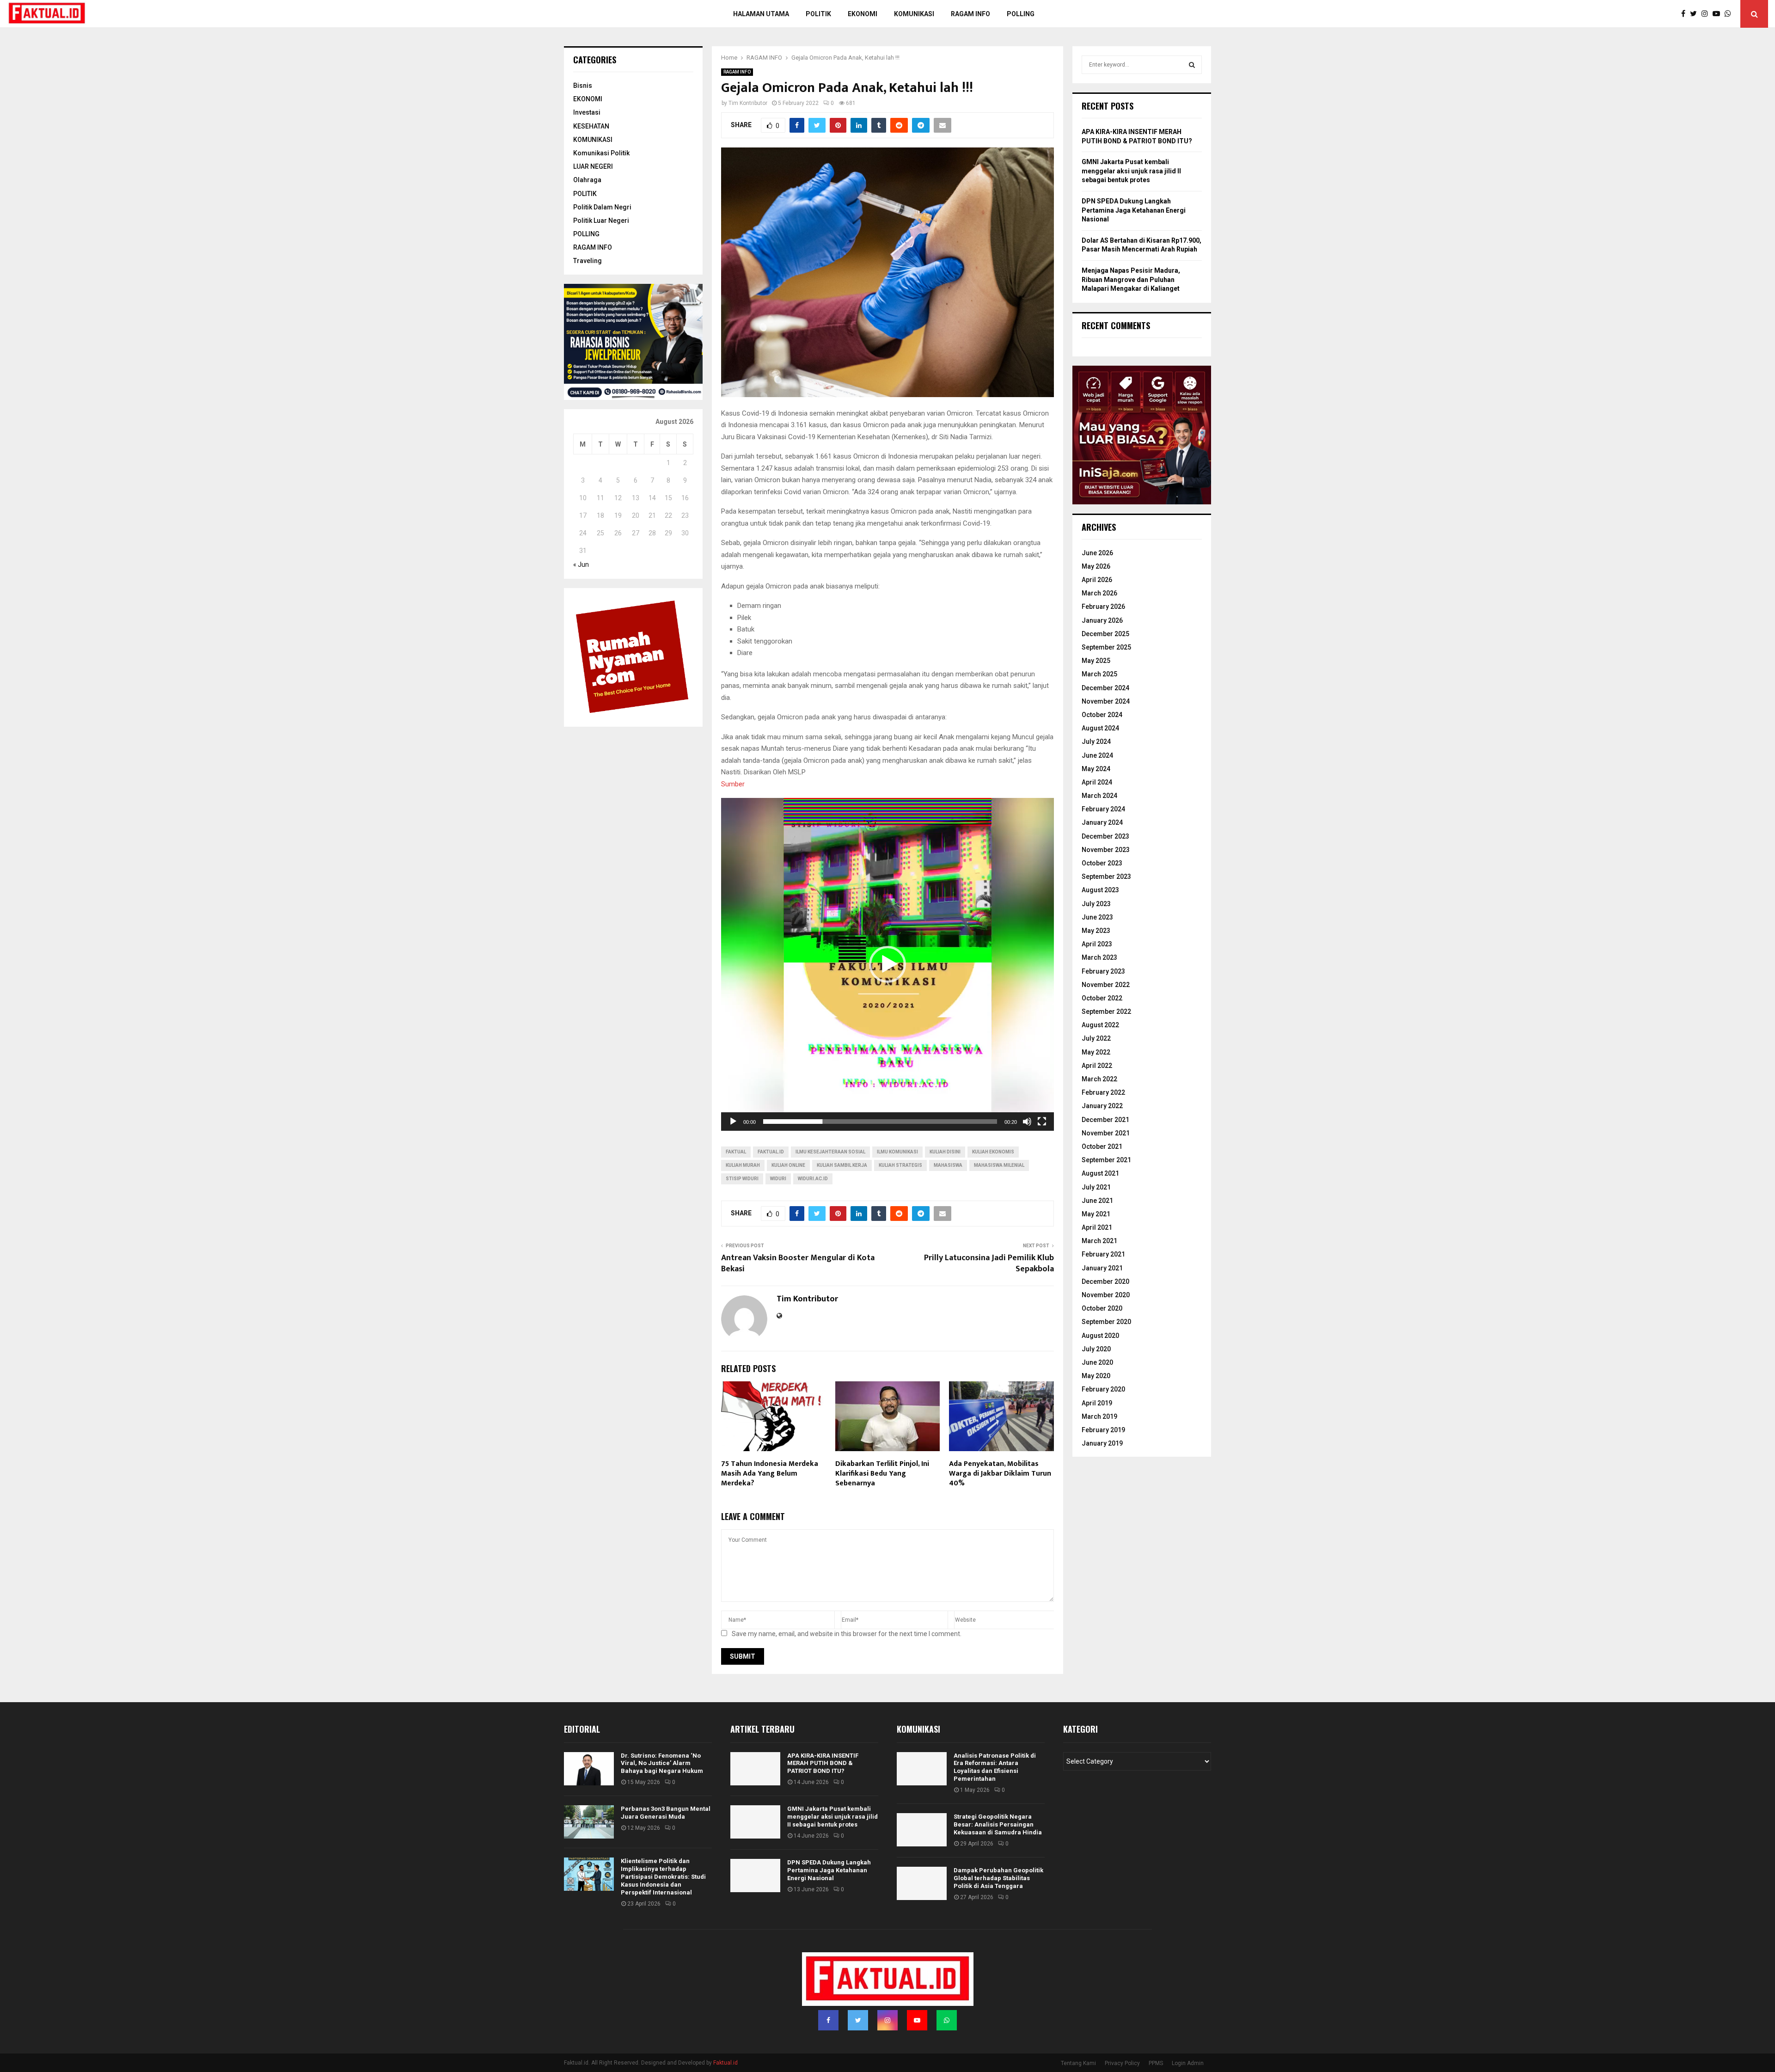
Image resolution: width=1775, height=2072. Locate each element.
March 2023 (1099, 957)
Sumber (733, 784)
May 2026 (1096, 566)
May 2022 (1096, 1052)
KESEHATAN (591, 126)
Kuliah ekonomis (993, 1152)
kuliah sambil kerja (842, 1165)
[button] (887, 964)
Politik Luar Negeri (601, 221)
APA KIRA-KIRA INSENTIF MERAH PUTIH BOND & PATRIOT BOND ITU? (823, 1763)
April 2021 (1097, 1227)
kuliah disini (945, 1152)
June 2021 (1097, 1201)
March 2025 (1099, 674)
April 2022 (1097, 1066)
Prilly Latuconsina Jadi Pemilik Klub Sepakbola (989, 1263)
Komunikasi (914, 14)
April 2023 (1097, 944)
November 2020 (1106, 1295)
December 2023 (1105, 836)
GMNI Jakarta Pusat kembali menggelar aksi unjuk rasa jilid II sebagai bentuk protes (1131, 171)
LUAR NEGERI (593, 166)
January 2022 (1102, 1106)
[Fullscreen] (1042, 1122)
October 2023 (1102, 863)
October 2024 (1102, 715)
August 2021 (1100, 1173)
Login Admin (1188, 2063)
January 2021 (1102, 1268)
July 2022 (1096, 1038)
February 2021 (1103, 1254)
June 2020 (1097, 1362)
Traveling (588, 261)
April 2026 (1097, 580)
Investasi (587, 112)
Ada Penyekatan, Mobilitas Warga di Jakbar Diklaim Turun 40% (1000, 1474)
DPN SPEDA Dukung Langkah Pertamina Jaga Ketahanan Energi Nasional (1134, 210)
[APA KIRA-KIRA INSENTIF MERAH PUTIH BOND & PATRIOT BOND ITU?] (755, 1769)
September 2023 (1106, 877)
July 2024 (1096, 742)
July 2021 (1096, 1187)
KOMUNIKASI (593, 140)
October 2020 (1102, 1308)
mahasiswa (948, 1165)
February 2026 (1103, 607)
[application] (887, 964)
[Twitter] (1696, 14)
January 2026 (1102, 620)
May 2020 (1096, 1376)
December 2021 (1105, 1120)
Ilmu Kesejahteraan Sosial (830, 1152)
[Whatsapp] (1730, 14)
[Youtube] (1719, 14)
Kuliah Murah (743, 1165)
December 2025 (1105, 634)
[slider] (880, 1122)
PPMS (1156, 2063)
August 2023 (1100, 890)
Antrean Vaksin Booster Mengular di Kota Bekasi (798, 1263)
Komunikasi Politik (601, 153)
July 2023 (1096, 904)
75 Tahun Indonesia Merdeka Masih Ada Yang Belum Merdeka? (770, 1474)
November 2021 (1106, 1133)
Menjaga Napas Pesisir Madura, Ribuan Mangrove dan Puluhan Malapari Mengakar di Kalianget (1131, 279)
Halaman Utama (761, 14)
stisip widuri (742, 1179)
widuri (778, 1179)
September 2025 (1106, 647)
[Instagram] (1707, 14)
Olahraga (587, 180)
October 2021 (1102, 1146)
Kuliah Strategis (900, 1165)
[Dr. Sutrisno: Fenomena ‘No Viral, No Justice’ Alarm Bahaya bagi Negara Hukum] (589, 1769)
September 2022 (1106, 1011)
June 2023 (1097, 917)
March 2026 (1099, 593)
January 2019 (1102, 1443)
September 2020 (1106, 1322)
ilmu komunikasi (897, 1152)
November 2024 (1106, 701)
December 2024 (1105, 688)
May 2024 (1096, 769)
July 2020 (1096, 1349)
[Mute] (1027, 1122)
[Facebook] (1686, 14)
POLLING (1021, 14)
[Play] (733, 1122)
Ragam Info (970, 14)
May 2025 (1096, 661)
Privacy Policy (1122, 2063)
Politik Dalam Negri (602, 207)
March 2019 (1099, 1416)
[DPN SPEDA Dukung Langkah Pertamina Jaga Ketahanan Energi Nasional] (755, 1876)
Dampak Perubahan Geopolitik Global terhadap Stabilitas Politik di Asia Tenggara (998, 1878)
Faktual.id (771, 1152)
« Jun (581, 564)
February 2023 (1103, 971)
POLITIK (818, 14)
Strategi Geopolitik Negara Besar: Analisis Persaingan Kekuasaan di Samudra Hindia (998, 1824)
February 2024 (1103, 809)
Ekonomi (863, 14)
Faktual (736, 1152)
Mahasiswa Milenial (999, 1165)
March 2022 (1099, 1079)
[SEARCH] (1192, 65)
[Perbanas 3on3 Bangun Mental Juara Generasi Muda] (589, 1822)
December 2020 (1105, 1281)
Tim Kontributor (748, 103)
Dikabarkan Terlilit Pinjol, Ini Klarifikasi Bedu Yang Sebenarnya (882, 1474)
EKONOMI (588, 99)
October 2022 (1102, 998)
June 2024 (1097, 755)
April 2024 (1097, 782)
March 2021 (1099, 1241)
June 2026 (1097, 553)
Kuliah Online (788, 1165)
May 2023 (1096, 931)
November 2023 (1106, 850)
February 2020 (1103, 1389)
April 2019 (1097, 1403)
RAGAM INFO (737, 72)
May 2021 (1096, 1214)
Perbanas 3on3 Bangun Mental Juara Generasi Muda (666, 1813)
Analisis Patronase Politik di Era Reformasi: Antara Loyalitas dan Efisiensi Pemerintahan (995, 1767)
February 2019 (1103, 1430)
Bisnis (583, 86)
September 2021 (1106, 1160)
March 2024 (1099, 796)
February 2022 (1103, 1092)
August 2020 (1100, 1336)
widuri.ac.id (813, 1179)
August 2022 (1100, 1025)
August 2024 (1100, 728)
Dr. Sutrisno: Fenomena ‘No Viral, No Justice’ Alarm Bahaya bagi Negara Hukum (662, 1763)
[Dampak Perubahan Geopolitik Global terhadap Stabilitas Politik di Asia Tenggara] (922, 1883)
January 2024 (1102, 822)
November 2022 (1106, 985)
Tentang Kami (1078, 2063)
